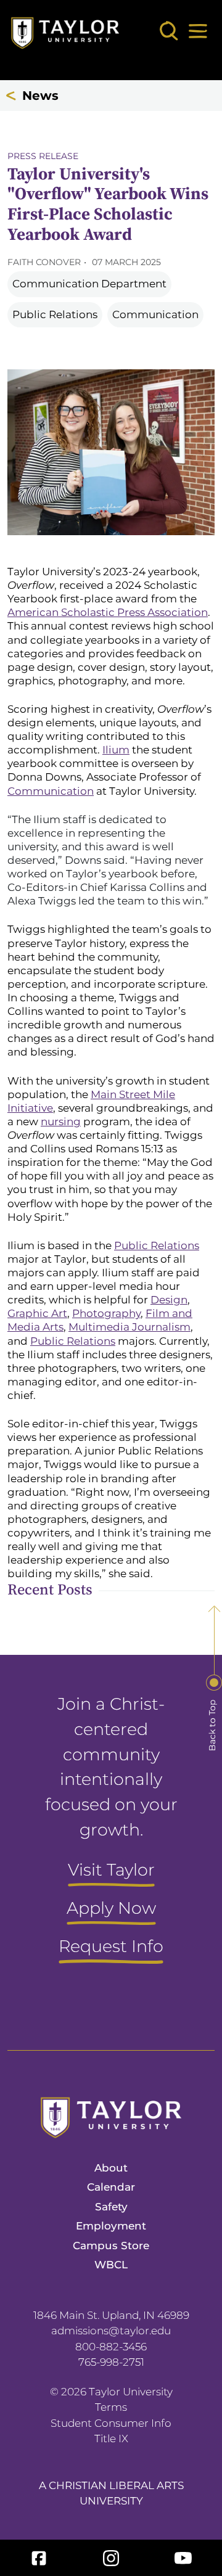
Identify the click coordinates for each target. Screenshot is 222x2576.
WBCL (111, 2265)
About (111, 2168)
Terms (111, 2407)
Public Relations (55, 314)
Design (169, 1300)
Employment (111, 2226)
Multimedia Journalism (129, 1327)
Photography (106, 1313)
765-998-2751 (111, 2362)
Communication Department (89, 284)
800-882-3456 (111, 2347)
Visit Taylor (111, 1871)
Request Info (111, 1947)
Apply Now (111, 1909)
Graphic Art (37, 1313)
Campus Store (111, 2246)
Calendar (111, 2187)
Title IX (111, 2439)
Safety (111, 2207)
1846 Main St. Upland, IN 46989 (111, 2315)
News (40, 96)
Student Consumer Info (111, 2423)
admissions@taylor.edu (111, 2331)
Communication (155, 314)
